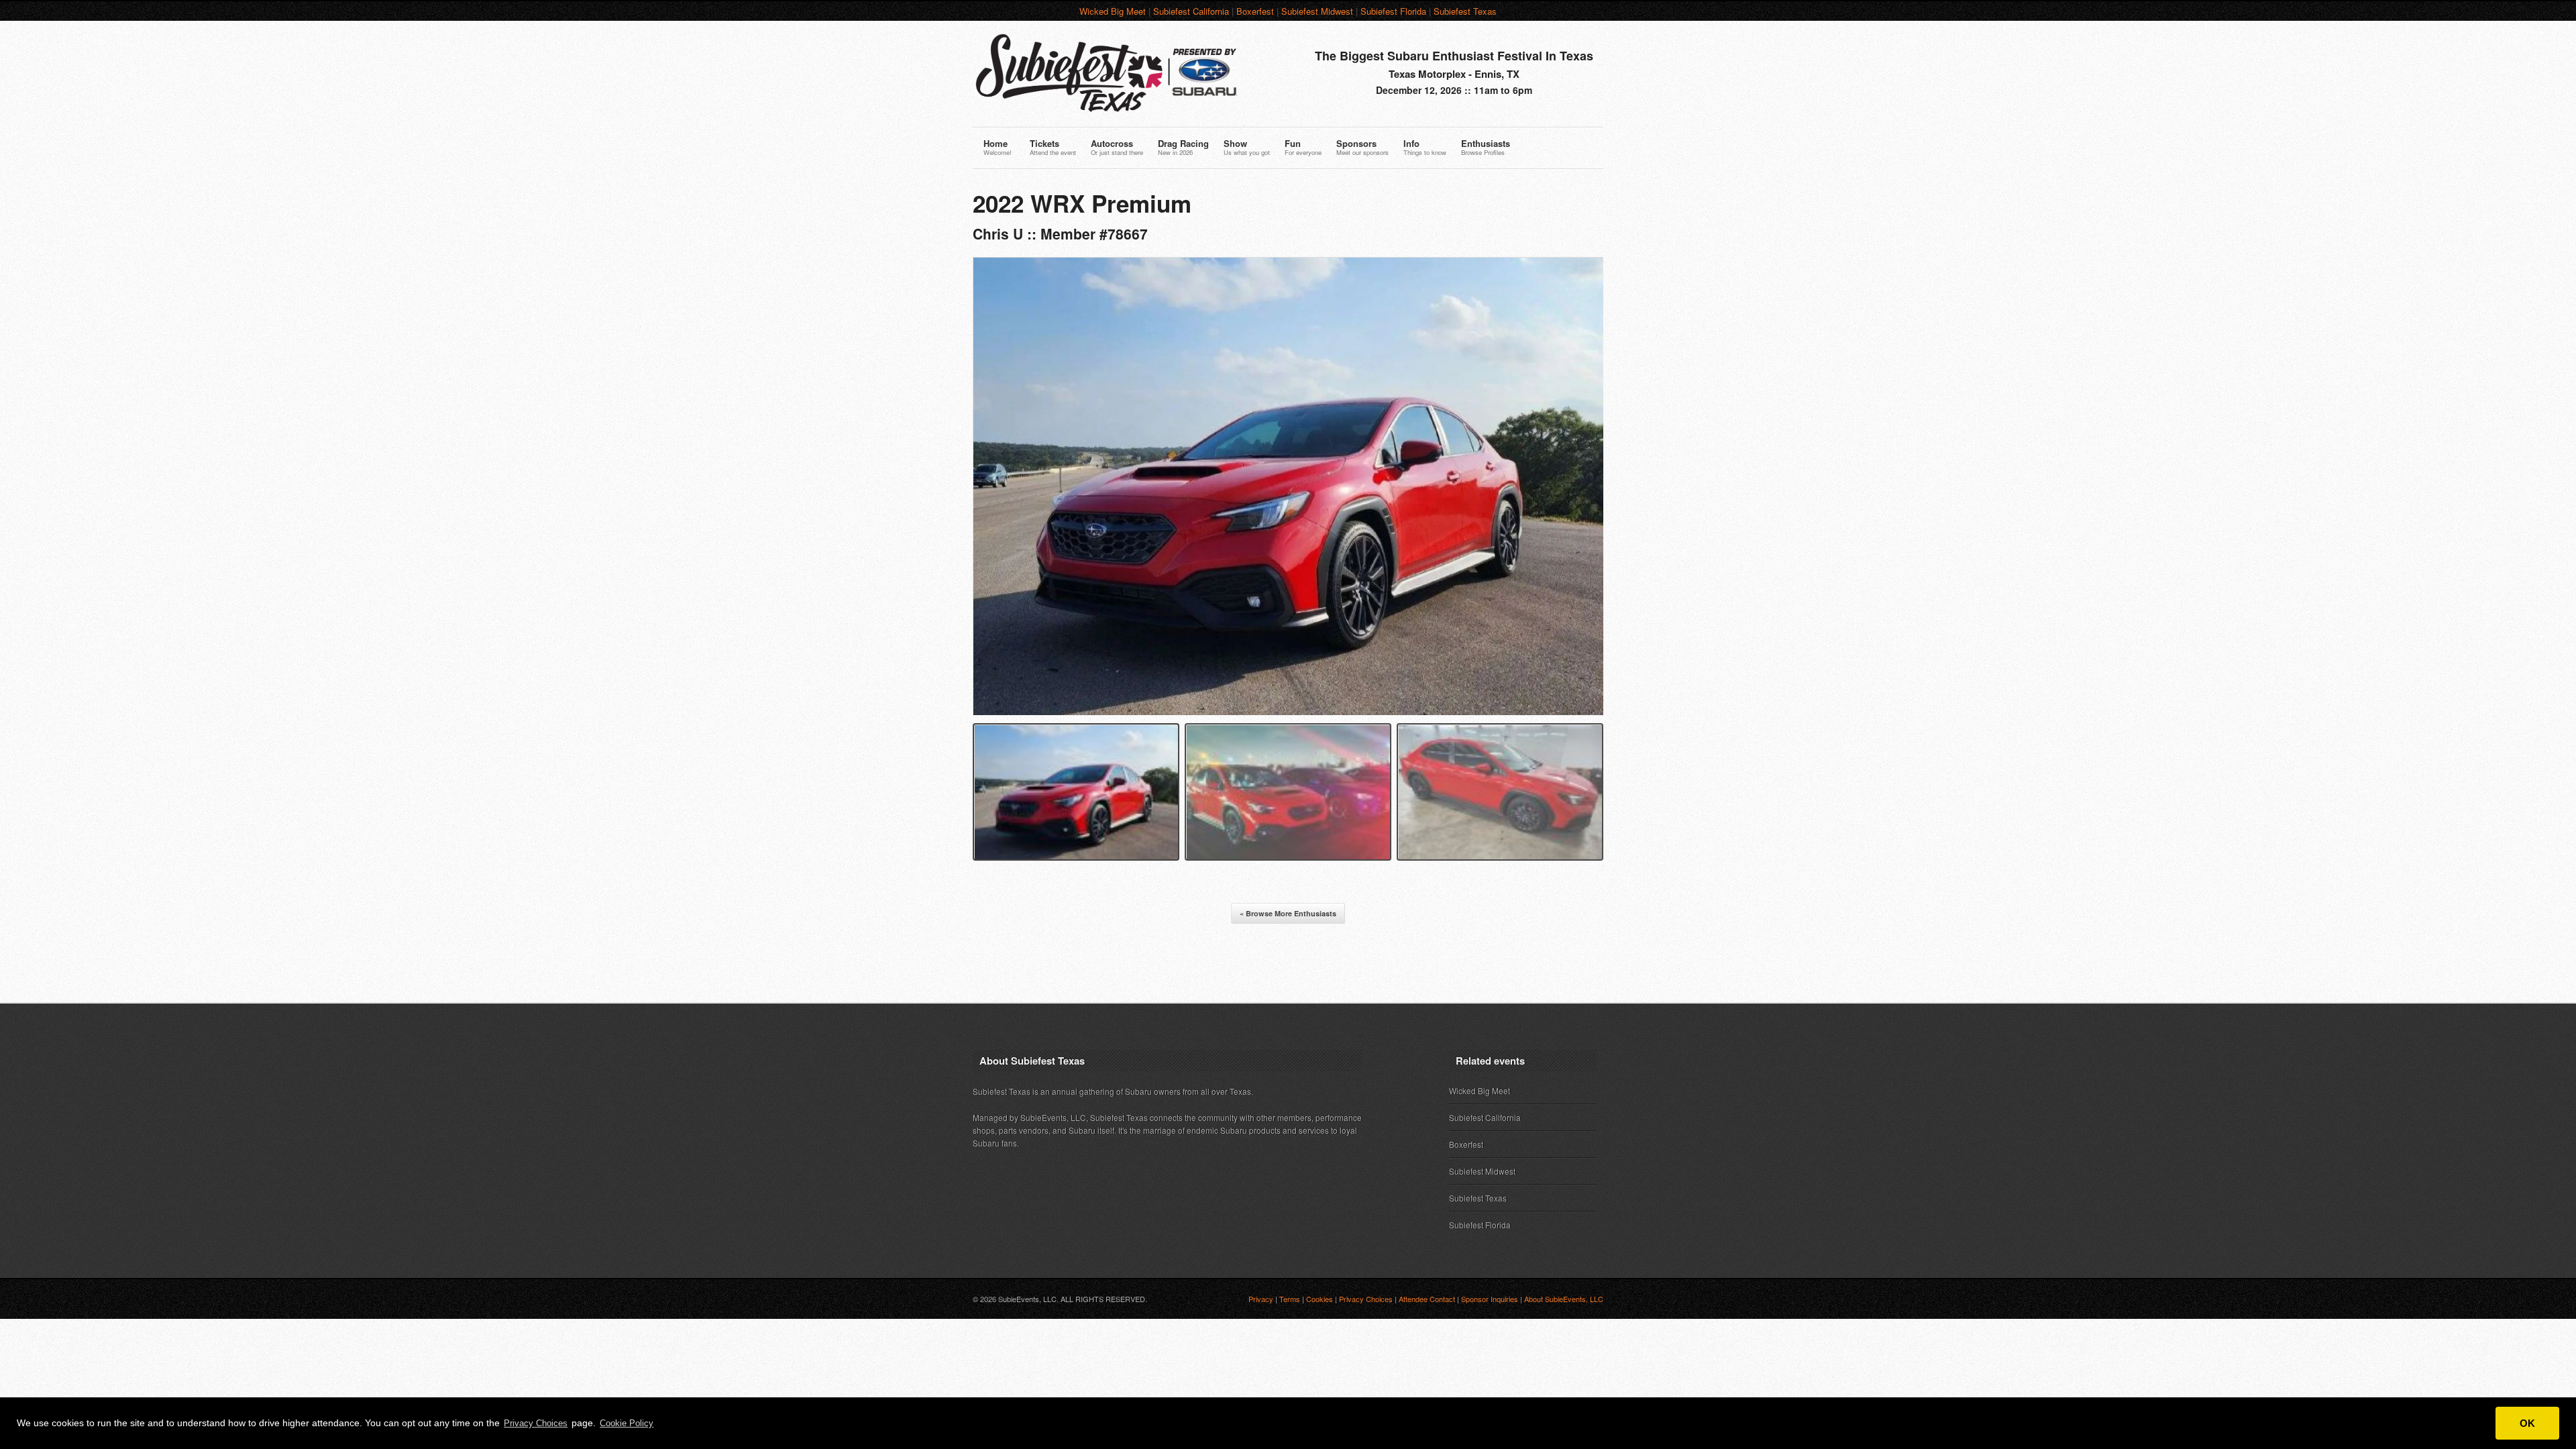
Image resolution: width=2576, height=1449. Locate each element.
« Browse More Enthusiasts (1288, 913)
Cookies (1320, 1299)
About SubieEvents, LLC (1564, 1299)
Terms (1290, 1299)
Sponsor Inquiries (1490, 1299)
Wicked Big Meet (1113, 11)
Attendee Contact (1427, 1299)
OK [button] (2527, 1423)
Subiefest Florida (1393, 11)
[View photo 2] (1288, 792)
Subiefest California (1191, 11)
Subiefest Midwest (1317, 11)
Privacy (1261, 1299)
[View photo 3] (1500, 792)
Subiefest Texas (1465, 11)
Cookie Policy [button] (627, 1423)
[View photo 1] (1076, 792)
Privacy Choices (536, 1423)
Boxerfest (1255, 11)
